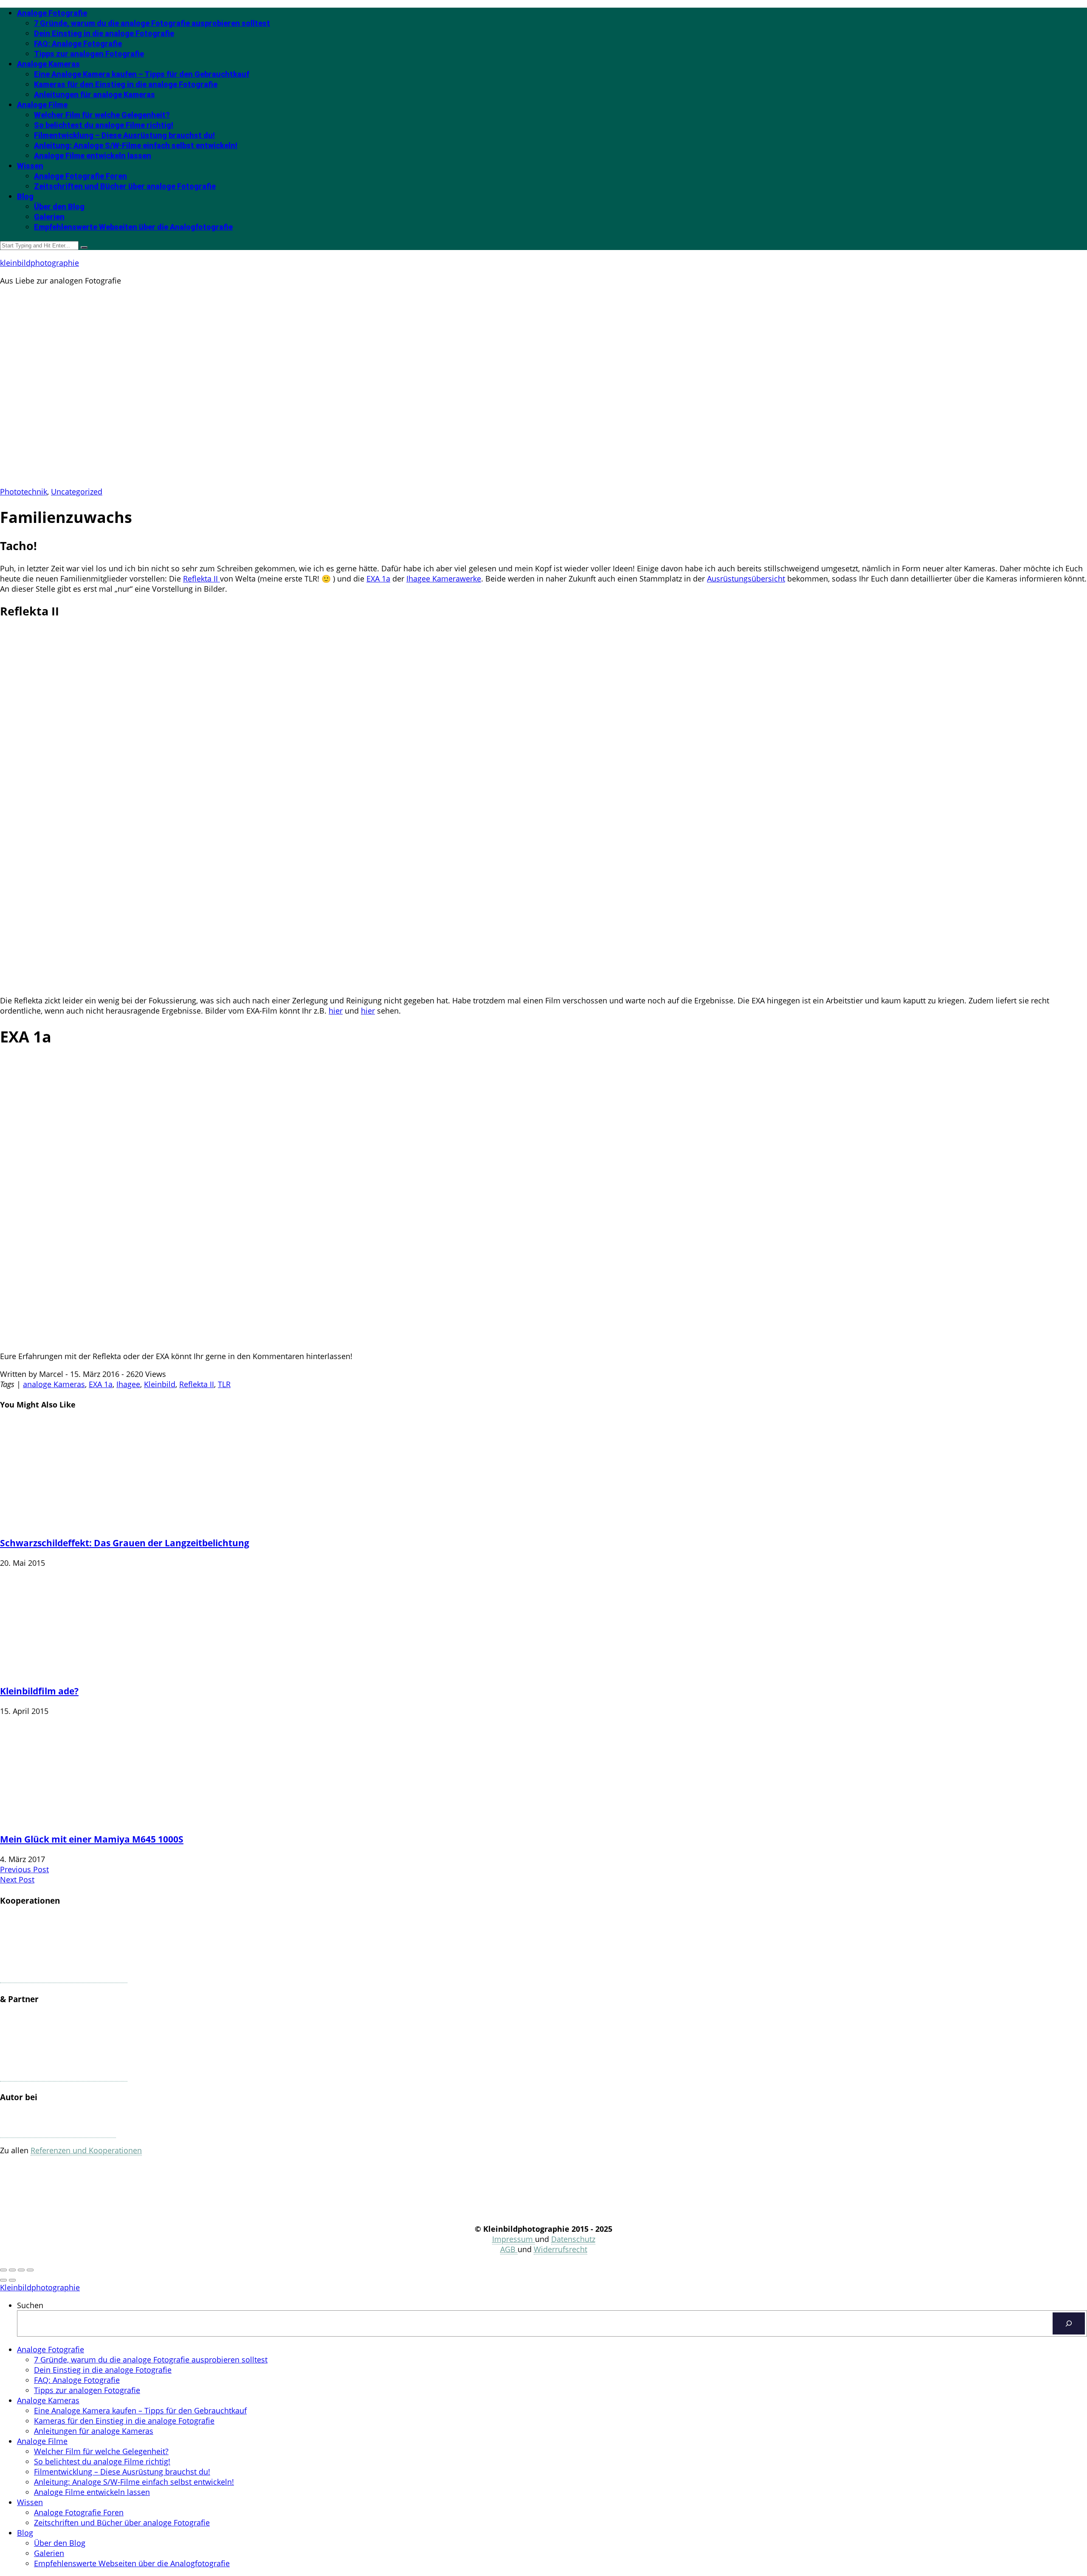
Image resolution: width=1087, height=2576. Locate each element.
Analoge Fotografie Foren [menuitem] (79, 2512)
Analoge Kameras (48, 64)
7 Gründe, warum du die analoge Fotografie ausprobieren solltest (152, 23)
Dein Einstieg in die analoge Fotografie (104, 33)
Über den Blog (59, 206)
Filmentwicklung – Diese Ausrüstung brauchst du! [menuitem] (122, 2472)
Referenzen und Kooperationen (86, 2150)
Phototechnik (24, 492)
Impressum (514, 2239)
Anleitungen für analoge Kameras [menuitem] (94, 2431)
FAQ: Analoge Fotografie (78, 44)
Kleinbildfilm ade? (39, 1691)
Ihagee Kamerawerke (444, 579)
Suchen (30, 2305)
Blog (25, 196)
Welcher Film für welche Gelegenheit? (102, 115)
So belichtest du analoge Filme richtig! (104, 125)
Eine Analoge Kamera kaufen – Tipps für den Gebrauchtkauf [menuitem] (140, 2410)
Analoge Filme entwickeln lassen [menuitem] (92, 2492)
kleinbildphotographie (39, 263)
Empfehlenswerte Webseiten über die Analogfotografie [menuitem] (132, 2563)
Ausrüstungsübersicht (746, 579)
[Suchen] (1069, 2323)
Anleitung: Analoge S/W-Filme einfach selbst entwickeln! (136, 145)
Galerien (49, 217)
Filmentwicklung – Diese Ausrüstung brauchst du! (124, 135)
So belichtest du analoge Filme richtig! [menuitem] (102, 2461)
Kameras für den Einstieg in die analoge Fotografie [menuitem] (124, 2421)
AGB (509, 2249)
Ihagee (128, 1384)
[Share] (12, 2270)
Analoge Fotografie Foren (80, 176)
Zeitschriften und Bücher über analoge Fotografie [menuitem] (122, 2523)
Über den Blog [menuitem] (60, 2543)
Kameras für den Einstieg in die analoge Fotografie (126, 84)
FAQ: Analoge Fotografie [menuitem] (77, 2380)
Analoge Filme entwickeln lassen (93, 156)
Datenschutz (573, 2239)
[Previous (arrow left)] (3, 2280)
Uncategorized (77, 492)
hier (336, 1011)
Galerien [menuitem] (49, 2553)
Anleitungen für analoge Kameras (94, 94)
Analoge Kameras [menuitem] (48, 2400)
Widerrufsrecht (560, 2249)
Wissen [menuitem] (30, 2502)
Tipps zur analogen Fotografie (89, 54)
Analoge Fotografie (52, 13)
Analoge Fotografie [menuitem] (51, 2349)
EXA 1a (378, 579)
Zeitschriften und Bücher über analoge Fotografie (125, 186)
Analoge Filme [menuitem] (42, 2441)
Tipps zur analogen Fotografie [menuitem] (87, 2390)
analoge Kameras (54, 1384)
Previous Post (24, 1869)
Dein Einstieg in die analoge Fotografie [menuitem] (103, 2370)
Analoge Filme (42, 105)
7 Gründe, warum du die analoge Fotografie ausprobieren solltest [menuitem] (151, 2360)
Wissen (30, 166)
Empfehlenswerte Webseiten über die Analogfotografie (133, 227)
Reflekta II (201, 579)
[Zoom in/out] (30, 2270)
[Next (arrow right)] (12, 2280)
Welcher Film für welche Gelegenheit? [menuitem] (101, 2451)
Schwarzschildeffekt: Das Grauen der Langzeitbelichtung (125, 1543)
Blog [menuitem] (25, 2533)
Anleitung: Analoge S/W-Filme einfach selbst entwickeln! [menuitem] (134, 2482)
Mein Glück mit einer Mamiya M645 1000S (92, 1839)
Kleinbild (160, 1384)
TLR (224, 1384)
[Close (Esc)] (3, 2270)
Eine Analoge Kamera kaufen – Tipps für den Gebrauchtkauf (142, 74)
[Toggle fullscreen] (21, 2270)
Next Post (17, 1879)
